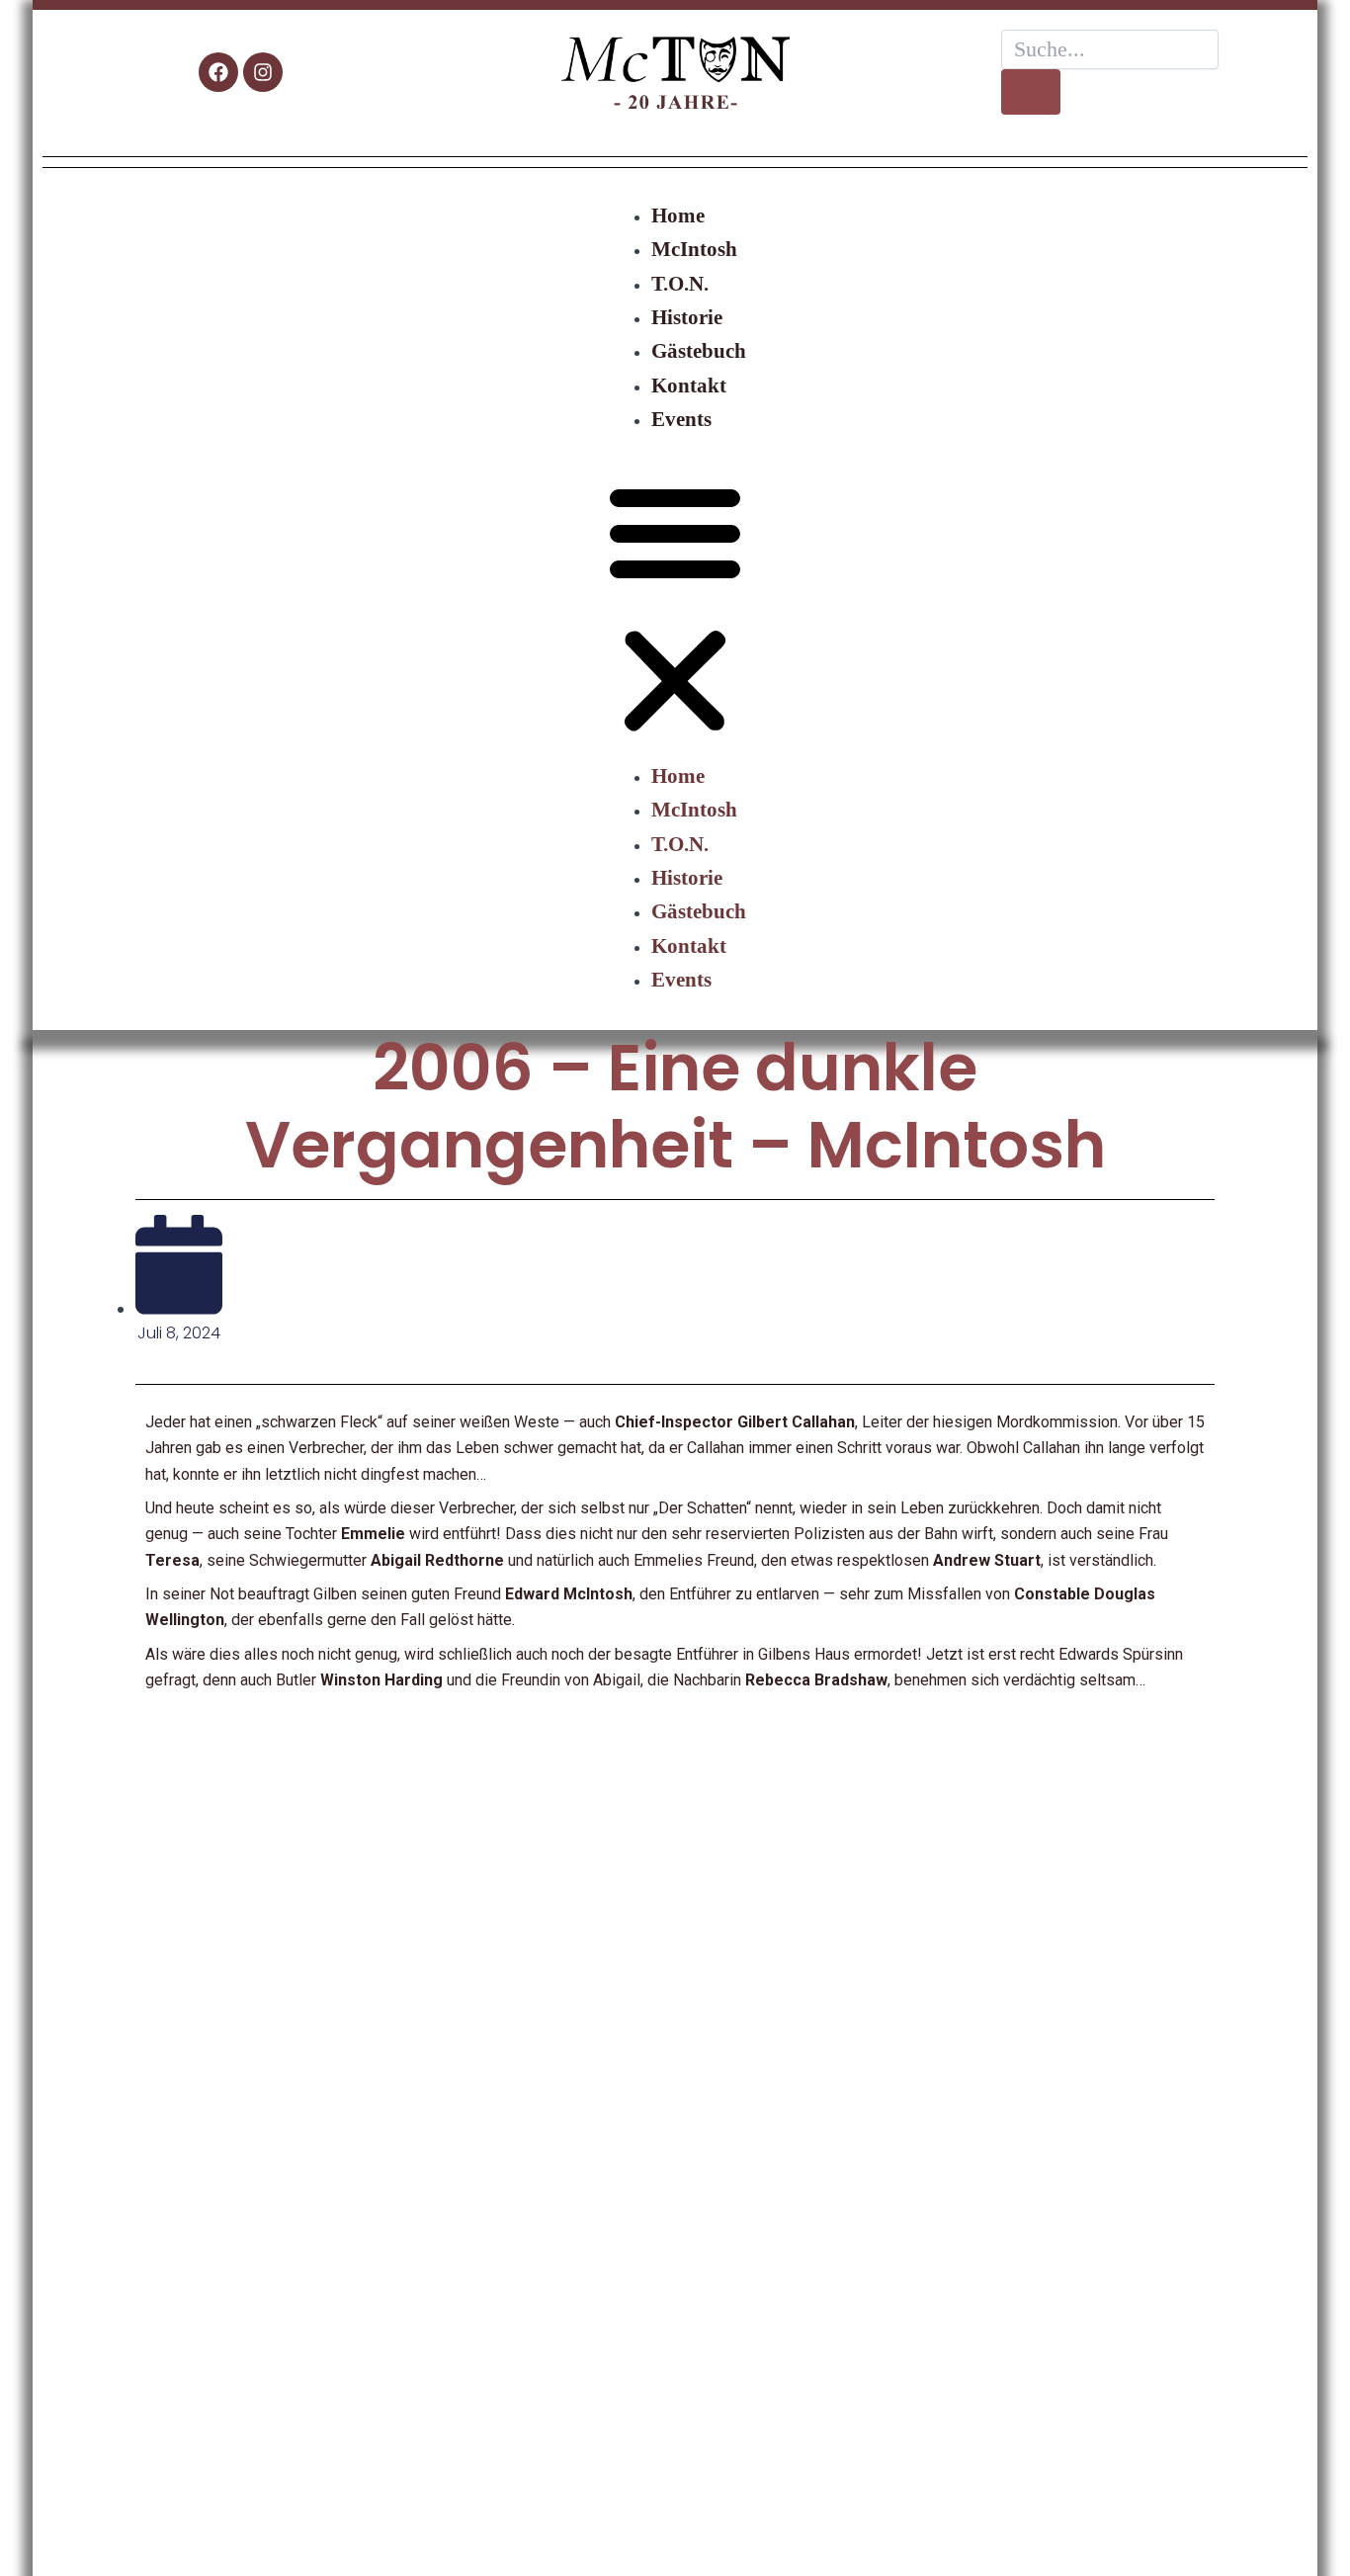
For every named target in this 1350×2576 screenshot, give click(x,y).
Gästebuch (699, 350)
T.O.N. (680, 283)
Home (678, 215)
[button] (675, 609)
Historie (687, 317)
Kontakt (689, 385)
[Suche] (1031, 92)
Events (681, 419)
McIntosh (694, 249)
